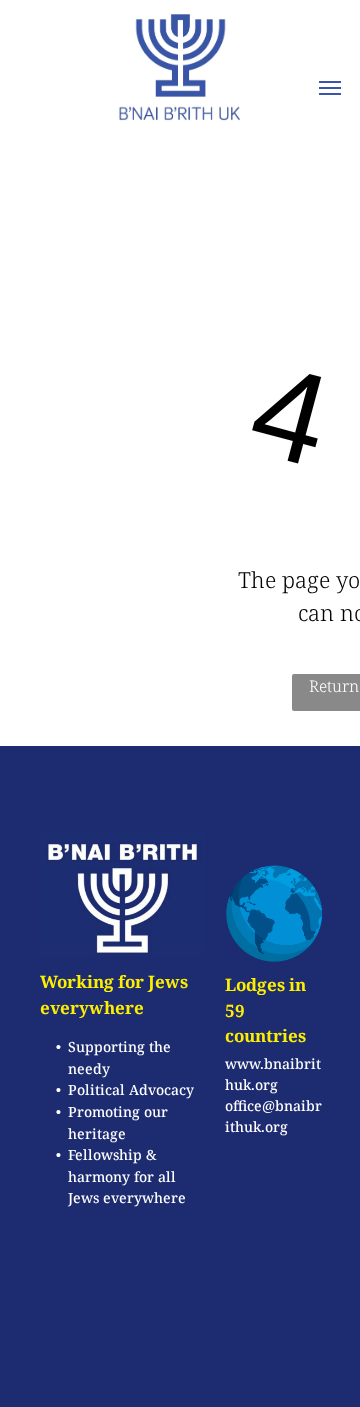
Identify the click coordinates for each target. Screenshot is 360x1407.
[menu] (330, 88)
